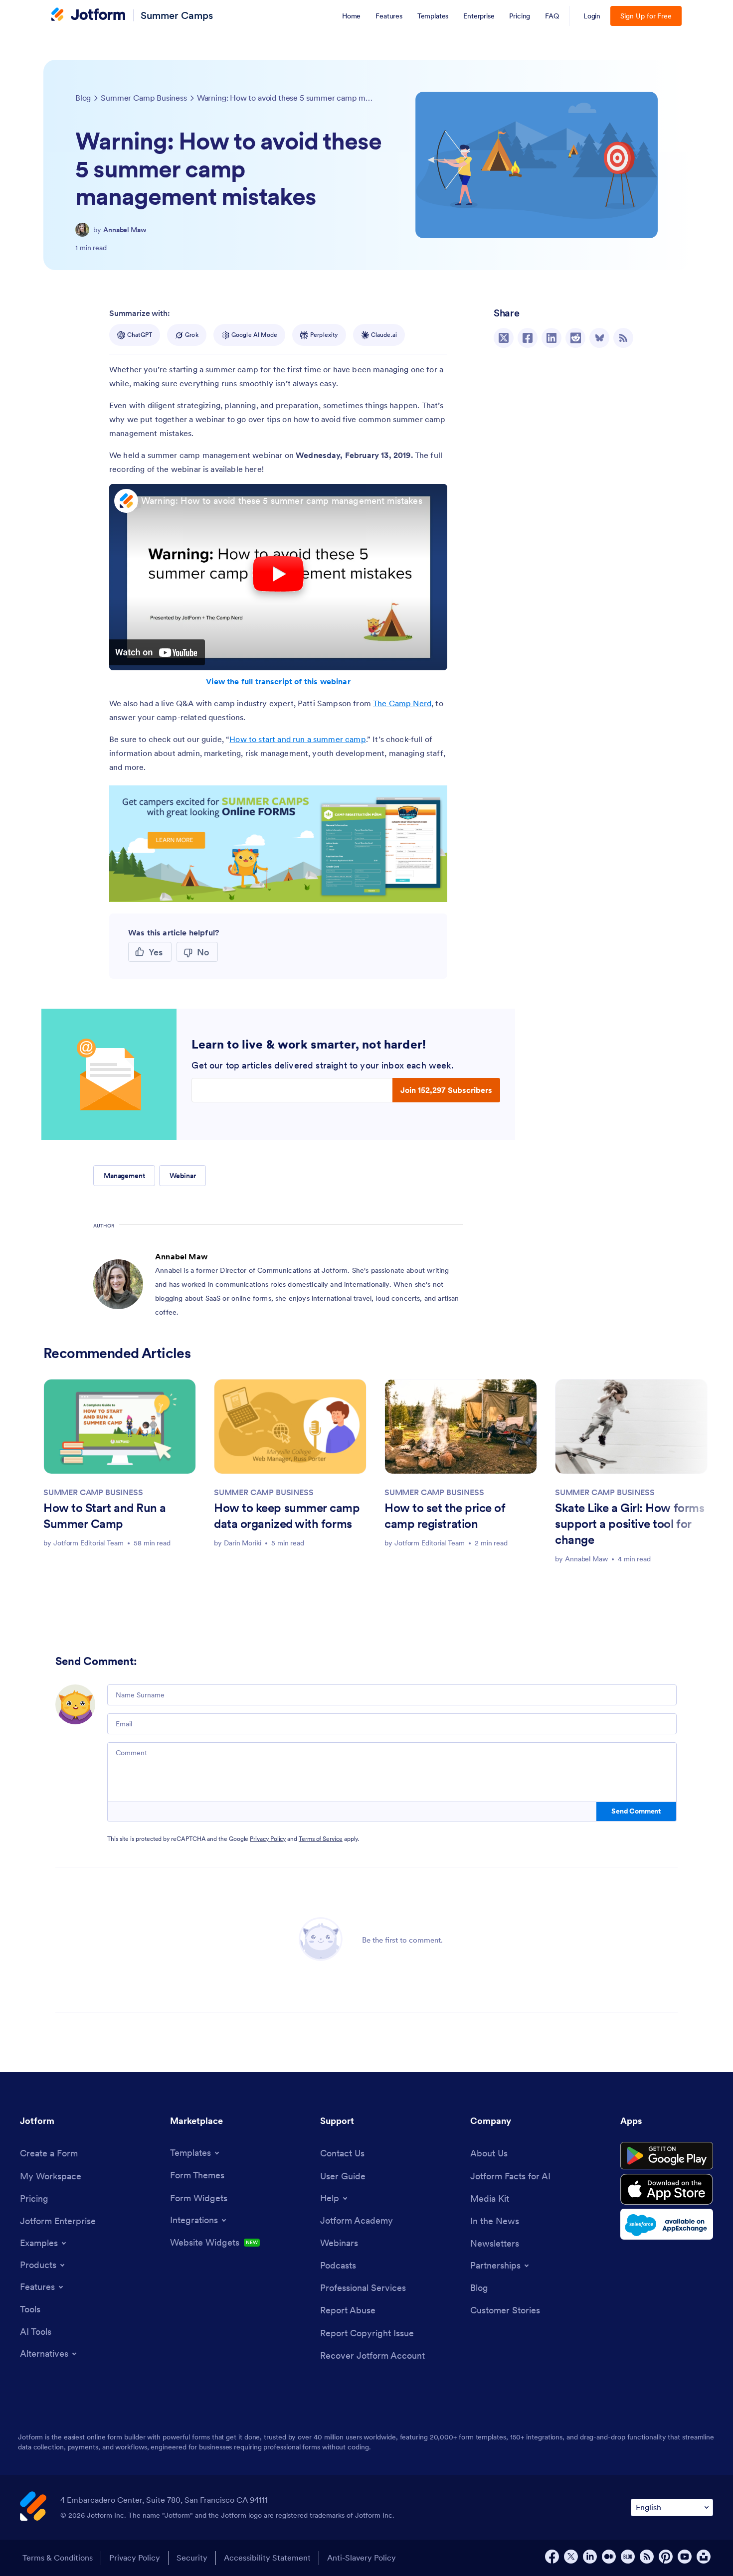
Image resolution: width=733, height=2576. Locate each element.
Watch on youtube (157, 652)
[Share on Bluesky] (599, 338)
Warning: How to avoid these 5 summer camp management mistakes (282, 501)
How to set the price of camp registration (445, 1516)
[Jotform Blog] (628, 2557)
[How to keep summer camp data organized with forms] (290, 1427)
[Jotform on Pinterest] (666, 2557)
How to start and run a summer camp (297, 739)
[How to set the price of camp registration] (461, 1427)
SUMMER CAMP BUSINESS (93, 1492)
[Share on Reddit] (575, 338)
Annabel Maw (125, 230)
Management (124, 1176)
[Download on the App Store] (667, 2189)
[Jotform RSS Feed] (647, 2557)
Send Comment (636, 1811)
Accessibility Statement (267, 2558)
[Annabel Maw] (82, 230)
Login (592, 16)
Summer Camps (177, 15)
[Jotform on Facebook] (552, 2557)
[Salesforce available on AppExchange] (667, 2224)
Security (192, 2558)
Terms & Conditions (58, 2558)
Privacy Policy (268, 1839)
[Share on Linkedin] (551, 338)
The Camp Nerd (402, 703)
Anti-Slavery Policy (362, 2558)
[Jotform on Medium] (609, 2557)
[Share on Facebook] (528, 338)
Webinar (183, 1176)
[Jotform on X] (571, 2557)
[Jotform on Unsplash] (704, 2557)
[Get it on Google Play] (667, 2156)
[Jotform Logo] (88, 15)
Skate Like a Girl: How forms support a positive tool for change (630, 1524)
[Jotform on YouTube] (685, 2557)
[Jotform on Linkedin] (590, 2557)
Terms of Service (321, 1839)
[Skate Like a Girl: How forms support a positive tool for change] (631, 1427)
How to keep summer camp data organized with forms (287, 1516)
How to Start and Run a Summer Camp (105, 1516)
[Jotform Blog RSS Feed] (623, 338)
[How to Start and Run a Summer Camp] (120, 1427)
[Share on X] (504, 338)
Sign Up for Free (646, 16)
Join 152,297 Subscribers (446, 1090)
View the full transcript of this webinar (278, 681)
